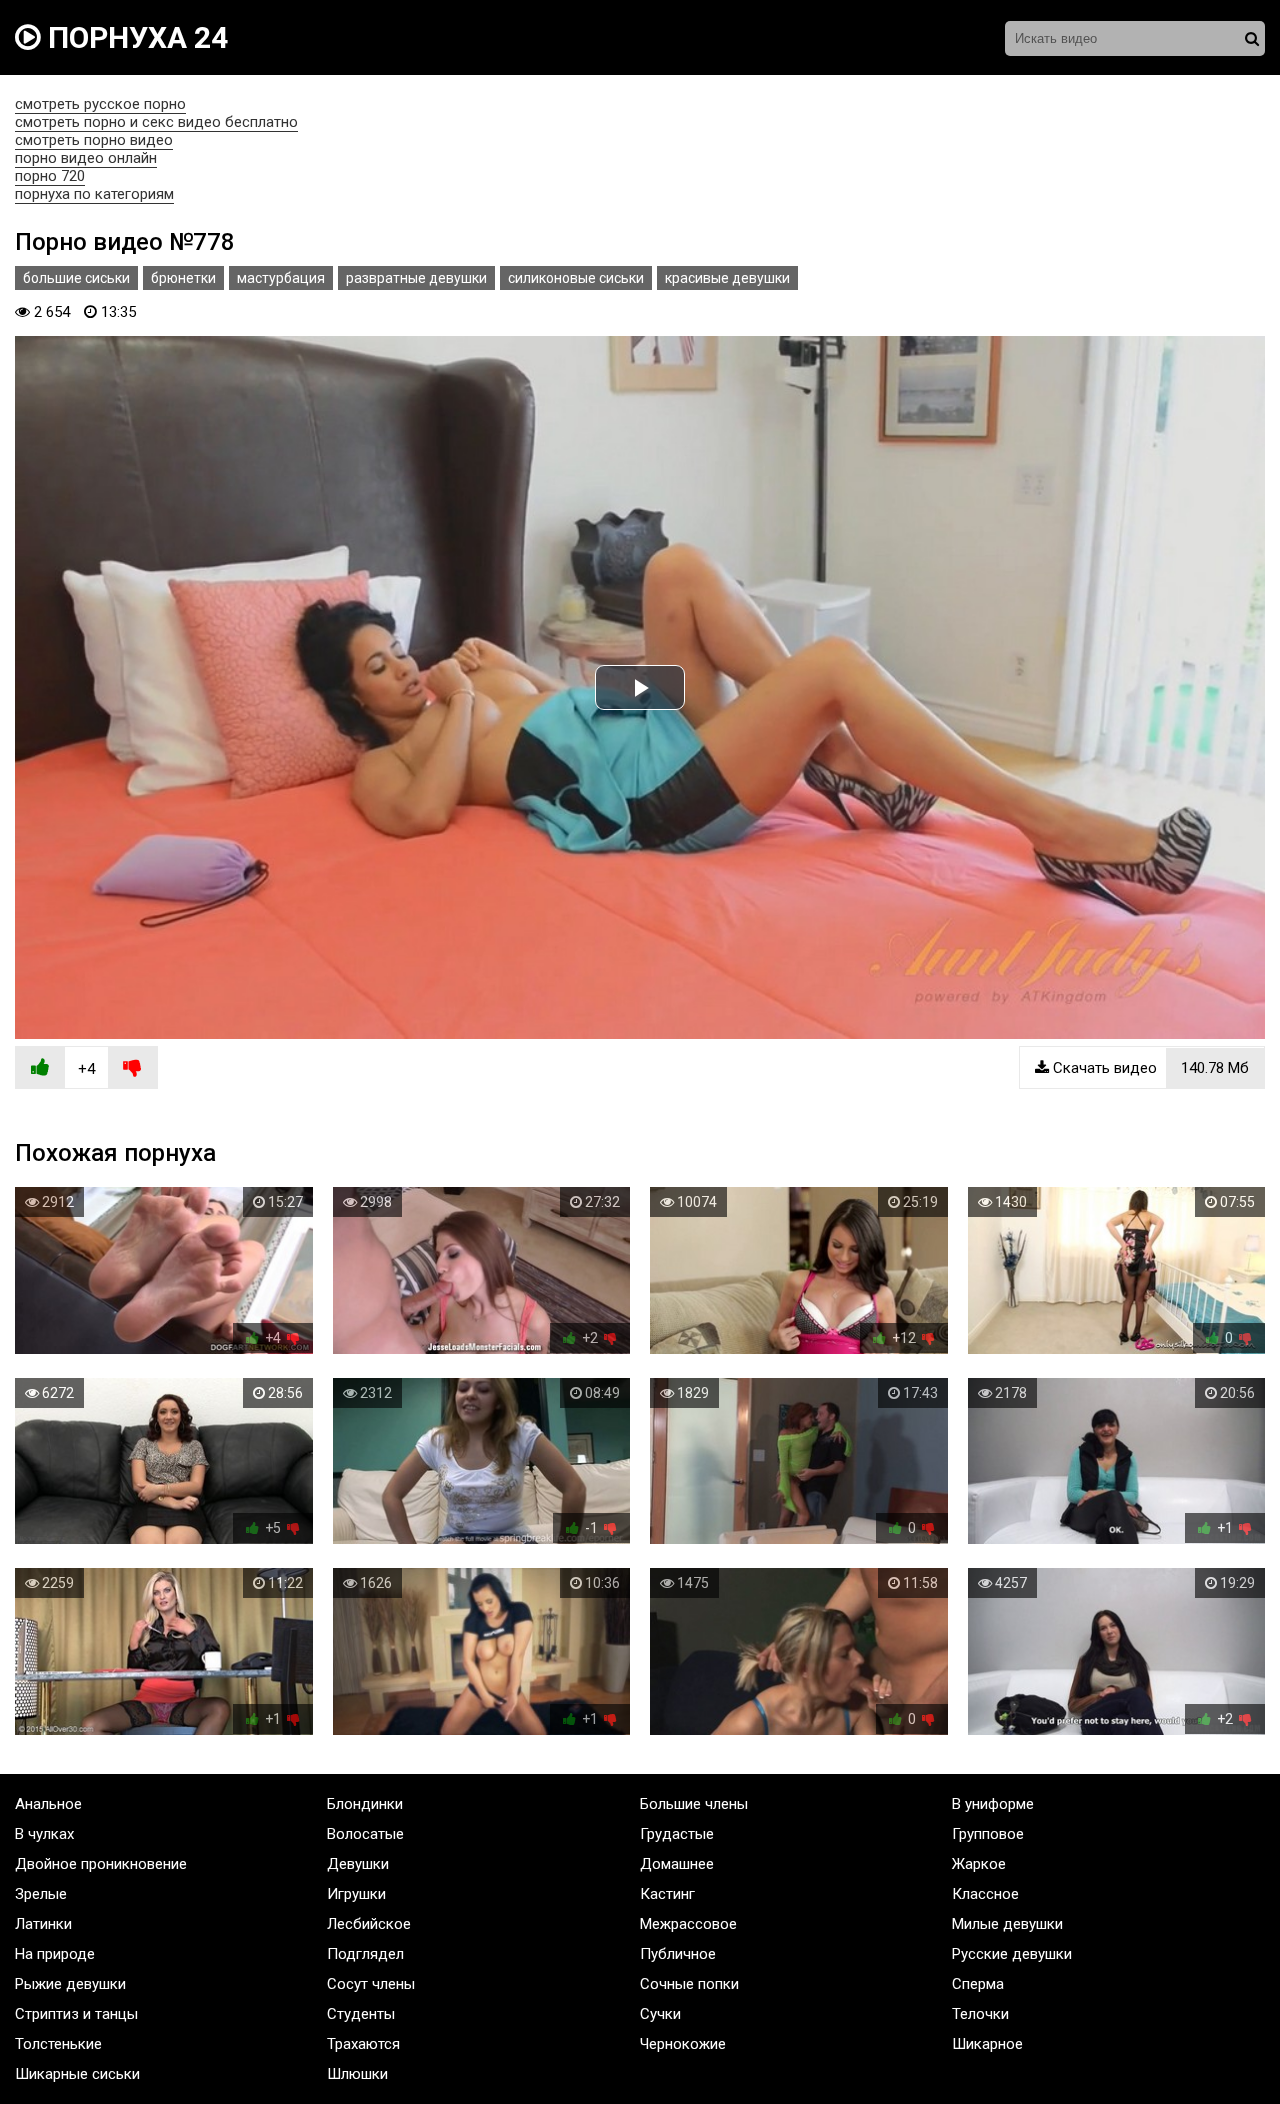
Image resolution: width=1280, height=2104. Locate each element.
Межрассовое (688, 1924)
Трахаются (363, 2044)
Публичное (678, 1954)
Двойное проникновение (101, 1864)
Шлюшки (357, 2074)
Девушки (358, 1864)
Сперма (978, 1984)
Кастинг (667, 1894)
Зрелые (41, 1894)
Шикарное (987, 2044)
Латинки (43, 1924)
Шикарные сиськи (77, 2074)
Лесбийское (369, 1924)
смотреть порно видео (94, 140)
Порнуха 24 (134, 37)
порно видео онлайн (86, 158)
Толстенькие (58, 2044)
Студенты (361, 2014)
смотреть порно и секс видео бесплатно (156, 122)
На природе (55, 1954)
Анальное (48, 1804)
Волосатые (365, 1834)
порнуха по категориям (94, 194)
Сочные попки (689, 1984)
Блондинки (365, 1804)
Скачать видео (1149, 1068)
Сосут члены (371, 1984)
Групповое (988, 1834)
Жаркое (979, 1864)
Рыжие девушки (70, 1984)
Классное (985, 1894)
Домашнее (677, 1864)
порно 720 (50, 176)
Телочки (980, 2014)
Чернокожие (683, 2044)
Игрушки (356, 1894)
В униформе (993, 1804)
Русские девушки (1012, 1954)
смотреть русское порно (100, 104)
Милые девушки (1007, 1924)
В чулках (44, 1834)
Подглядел (365, 1954)
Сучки (660, 2014)
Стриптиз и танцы (76, 2014)
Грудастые (677, 1834)
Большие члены (694, 1804)
